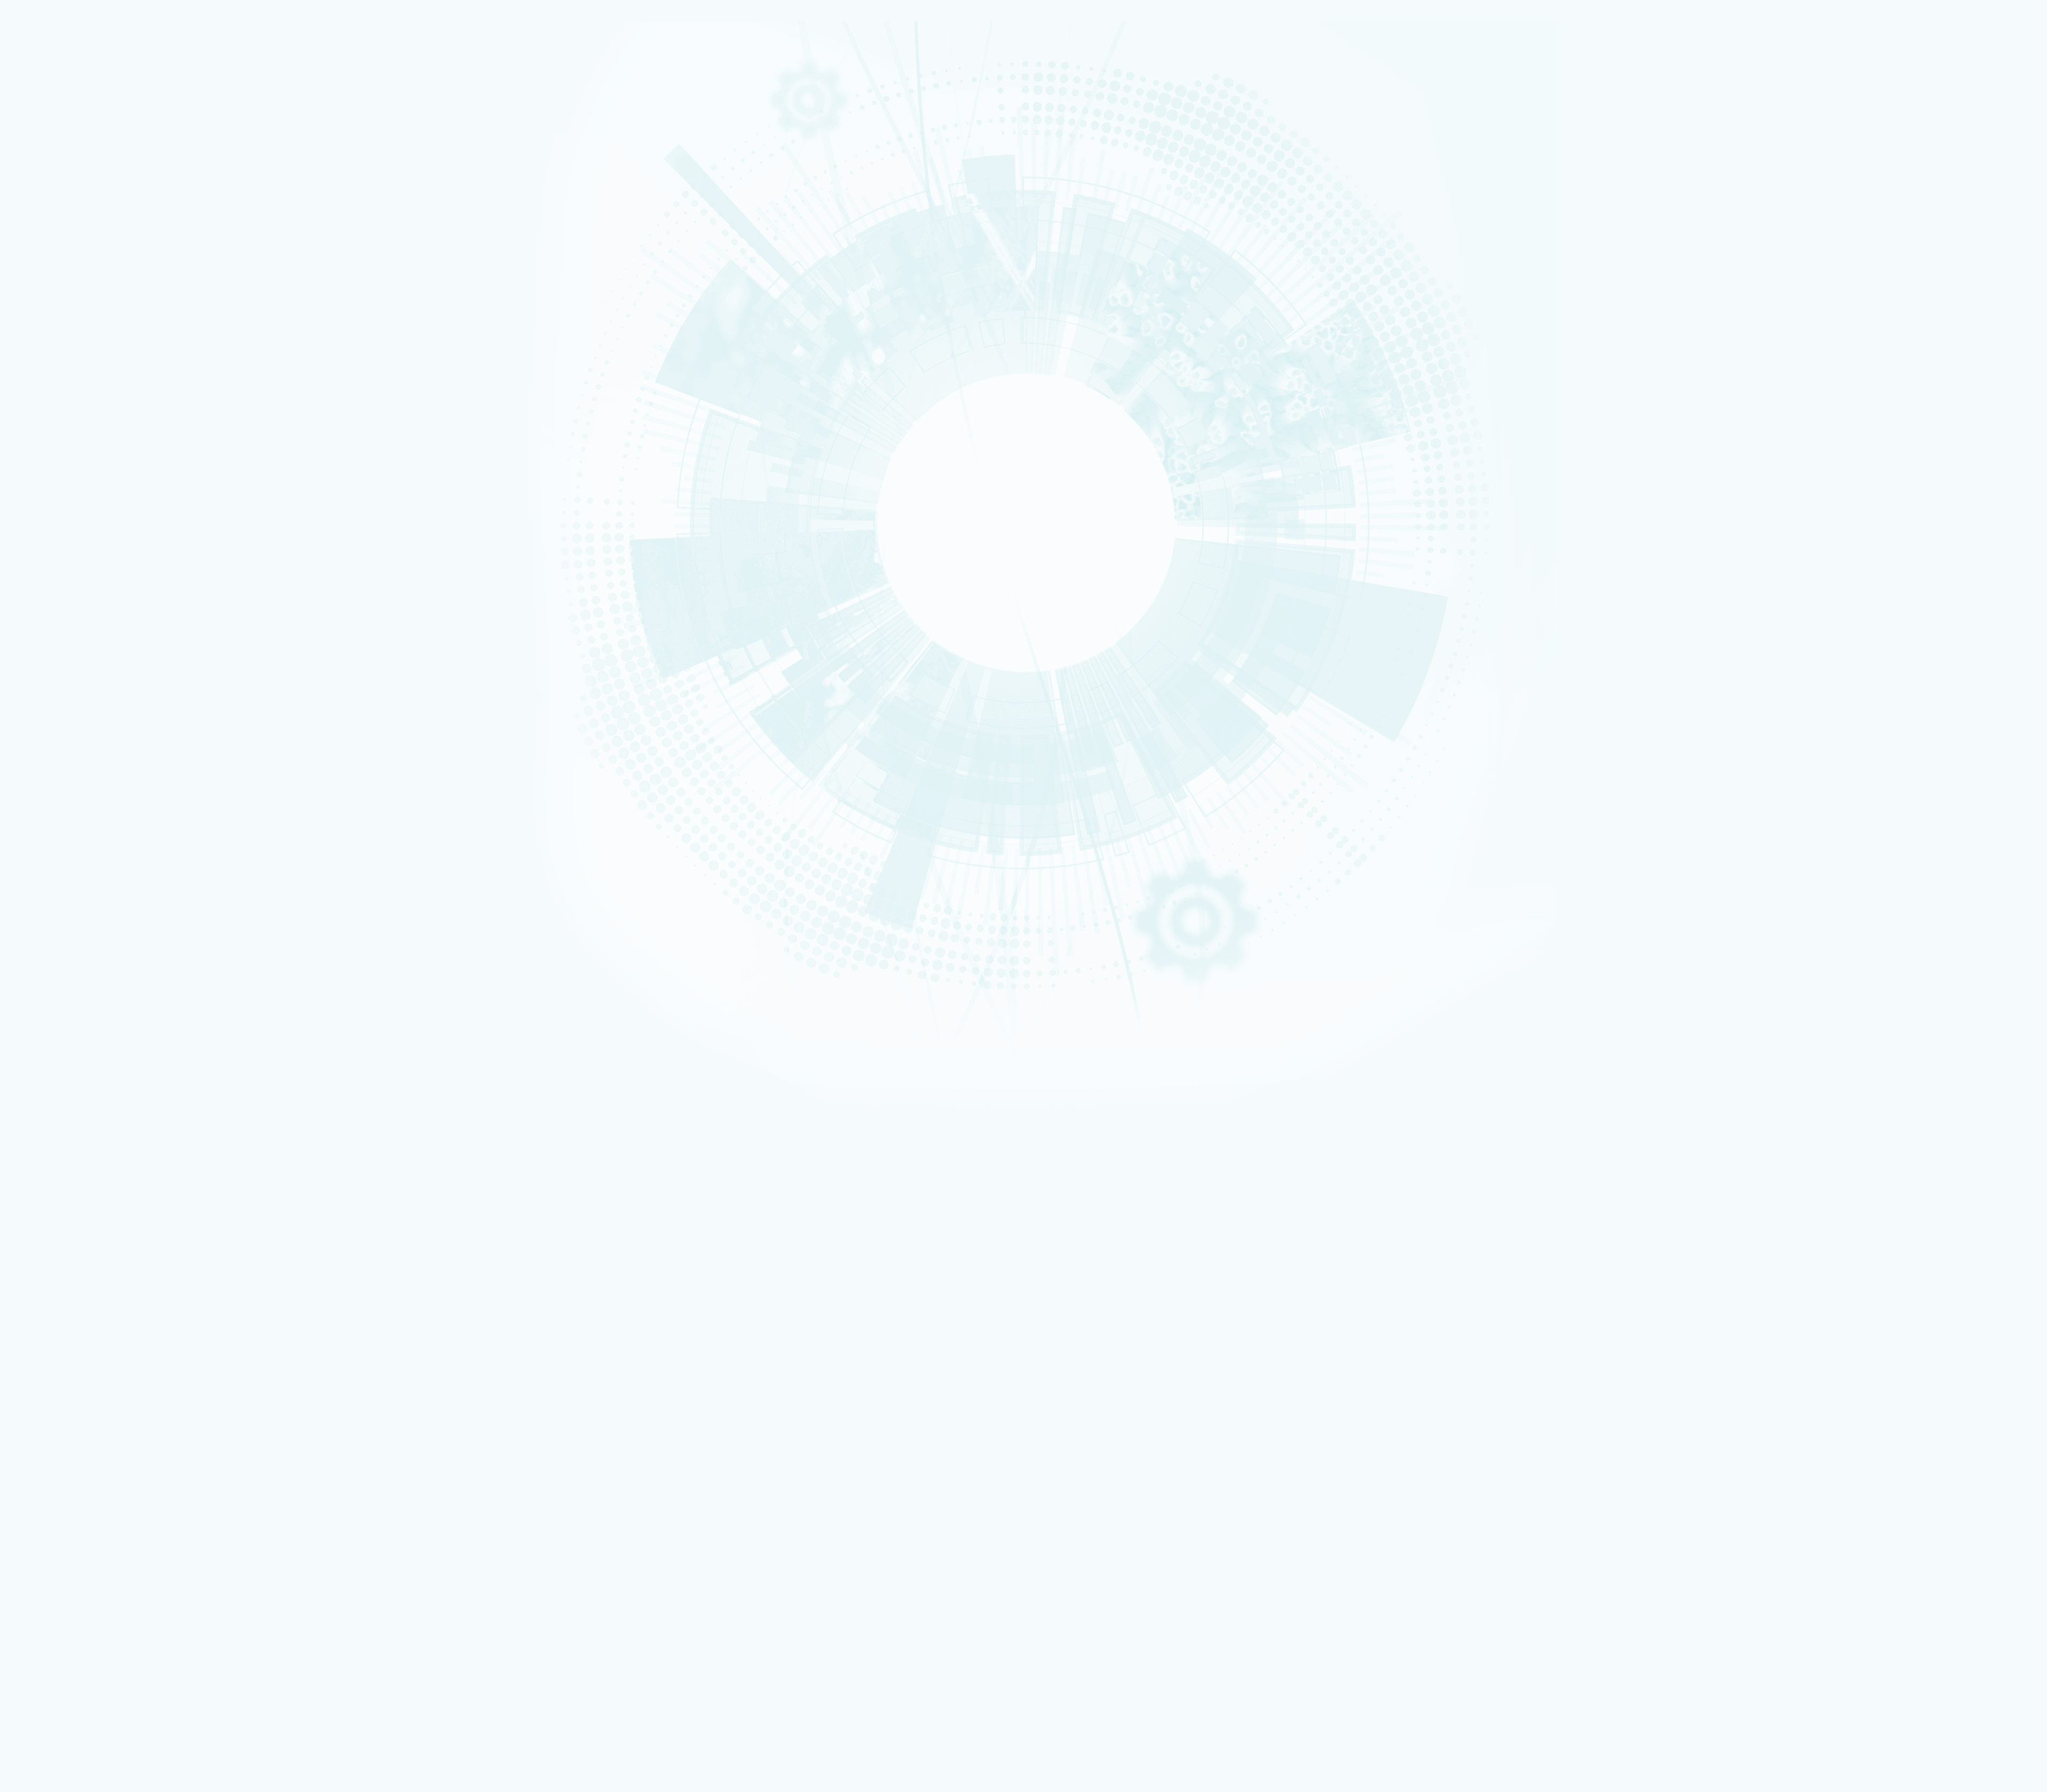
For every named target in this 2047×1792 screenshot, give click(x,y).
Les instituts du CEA (59, 1625)
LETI (45, 447)
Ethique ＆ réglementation (92, 1104)
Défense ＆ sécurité (60, 254)
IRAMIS (48, 509)
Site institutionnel (342, 1319)
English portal (69, 1440)
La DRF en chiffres (76, 1079)
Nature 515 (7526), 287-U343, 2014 (94, 866)
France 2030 (68, 1137)
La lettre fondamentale (86, 1187)
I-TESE (47, 426)
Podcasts (51, 547)
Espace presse (69, 1390)
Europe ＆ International (79, 353)
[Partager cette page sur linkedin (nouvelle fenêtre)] (103, 841)
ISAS (46, 413)
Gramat (60, 1549)
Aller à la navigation (487, 1031)
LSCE (46, 481)
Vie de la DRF (69, 1178)
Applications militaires (62, 124)
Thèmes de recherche (86, 1120)
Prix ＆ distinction (75, 1170)
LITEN (46, 433)
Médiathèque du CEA (83, 1228)
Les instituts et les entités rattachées (108, 237)
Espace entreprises (76, 1426)
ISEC (46, 420)
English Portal (1917, 1038)
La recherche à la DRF (63, 1112)
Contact (39, 1009)
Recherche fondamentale (66, 144)
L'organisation (61, 212)
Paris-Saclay (54, 714)
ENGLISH (1902, 1024)
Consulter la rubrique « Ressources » (60, 575)
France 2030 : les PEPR (74, 341)
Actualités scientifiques (87, 1162)
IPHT (46, 502)
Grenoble (51, 721)
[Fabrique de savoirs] (111, 74)
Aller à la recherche (487, 1039)
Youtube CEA (69, 1220)
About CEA (1914, 1051)
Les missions (57, 199)
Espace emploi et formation (88, 1398)
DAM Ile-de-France (75, 1527)
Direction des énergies (81, 1469)
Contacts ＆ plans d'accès (66, 700)
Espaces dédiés (53, 1376)
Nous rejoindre (53, 161)
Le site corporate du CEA (84, 1455)
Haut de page (24, 949)
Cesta (47, 748)
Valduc (49, 741)
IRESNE (48, 406)
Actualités (43, 1154)
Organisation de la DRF (86, 1087)
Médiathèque (67, 1577)
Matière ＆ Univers (58, 281)
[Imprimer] (45, 781)
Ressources (46, 1203)
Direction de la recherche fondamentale (106, 1484)
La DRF (36, 1062)
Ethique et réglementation (84, 249)
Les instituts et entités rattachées (103, 1096)
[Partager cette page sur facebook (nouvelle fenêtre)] (105, 811)
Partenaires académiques (82, 316)
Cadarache (53, 707)
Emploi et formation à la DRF (88, 614)
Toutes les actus (72, 1600)
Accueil (56, 672)
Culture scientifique (59, 1563)
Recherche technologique (66, 138)
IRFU (46, 522)
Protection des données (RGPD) (81, 1001)
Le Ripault (64, 1556)
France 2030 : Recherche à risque (95, 328)
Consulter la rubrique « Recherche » (58, 368)
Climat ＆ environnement (65, 295)
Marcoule (51, 728)
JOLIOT (48, 474)
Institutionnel (49, 1448)
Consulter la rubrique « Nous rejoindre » (64, 628)
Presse (59, 1195)
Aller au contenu (482, 1023)
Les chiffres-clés (66, 224)
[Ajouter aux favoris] (59, 796)
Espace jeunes (69, 1419)
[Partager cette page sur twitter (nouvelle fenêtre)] (100, 826)
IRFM (46, 515)
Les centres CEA (53, 1491)
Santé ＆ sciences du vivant (67, 288)
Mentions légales (55, 992)
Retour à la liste (38, 934)
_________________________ (86, 1433)
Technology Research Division (1932, 1058)
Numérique (52, 275)
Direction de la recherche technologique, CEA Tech (121, 1477)
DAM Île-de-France (59, 735)
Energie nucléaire (58, 261)
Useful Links (1915, 1045)
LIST (45, 454)
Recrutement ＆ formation (66, 110)
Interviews (54, 560)
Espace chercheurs (75, 1405)
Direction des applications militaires (101, 1462)
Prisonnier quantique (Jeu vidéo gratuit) (106, 1585)
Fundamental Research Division (1933, 1065)
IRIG (46, 529)
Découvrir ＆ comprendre (85, 1571)
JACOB (48, 468)
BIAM (46, 495)
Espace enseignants (77, 1412)
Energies (50, 131)
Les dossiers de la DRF (85, 1212)
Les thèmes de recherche (81, 303)
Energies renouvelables (64, 268)
